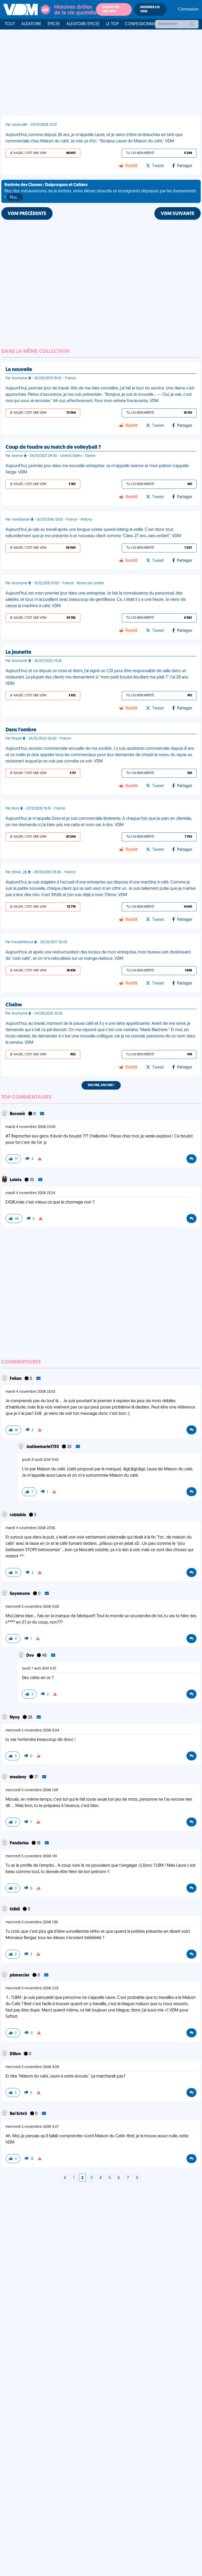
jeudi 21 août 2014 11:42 (40, 1460)
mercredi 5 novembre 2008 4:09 (32, 2067)
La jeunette (18, 652)
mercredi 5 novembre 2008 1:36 (32, 1922)
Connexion (188, 9)
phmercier (20, 1975)
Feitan (16, 1379)
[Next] (65, 2178)
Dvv (31, 1656)
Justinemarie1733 (43, 1447)
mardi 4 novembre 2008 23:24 (30, 1193)
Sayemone (20, 1594)
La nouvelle (19, 370)
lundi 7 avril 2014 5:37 (39, 1669)
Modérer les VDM (150, 9)
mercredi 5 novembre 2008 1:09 (32, 1790)
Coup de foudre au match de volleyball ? (53, 447)
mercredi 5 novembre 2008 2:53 (32, 1988)
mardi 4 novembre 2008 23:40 (31, 1127)
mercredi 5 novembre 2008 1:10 (31, 1856)
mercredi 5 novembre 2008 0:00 (32, 1607)
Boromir (18, 1114)
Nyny (15, 1718)
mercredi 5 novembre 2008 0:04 (32, 1731)
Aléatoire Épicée (83, 24)
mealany (18, 1777)
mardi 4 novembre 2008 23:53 (30, 1392)
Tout (10, 24)
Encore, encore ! (101, 1085)
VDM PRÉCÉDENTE (27, 214)
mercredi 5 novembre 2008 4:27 (32, 2127)
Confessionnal (141, 24)
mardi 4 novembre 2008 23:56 (30, 1528)
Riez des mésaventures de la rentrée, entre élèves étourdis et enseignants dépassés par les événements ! (100, 191)
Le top (112, 24)
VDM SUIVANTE (178, 214)
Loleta (16, 1180)
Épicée (54, 24)
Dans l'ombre (21, 730)
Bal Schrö (19, 2114)
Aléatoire (31, 24)
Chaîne (14, 1005)
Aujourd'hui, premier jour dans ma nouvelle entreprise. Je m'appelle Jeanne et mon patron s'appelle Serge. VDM (97, 469)
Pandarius (20, 1843)
